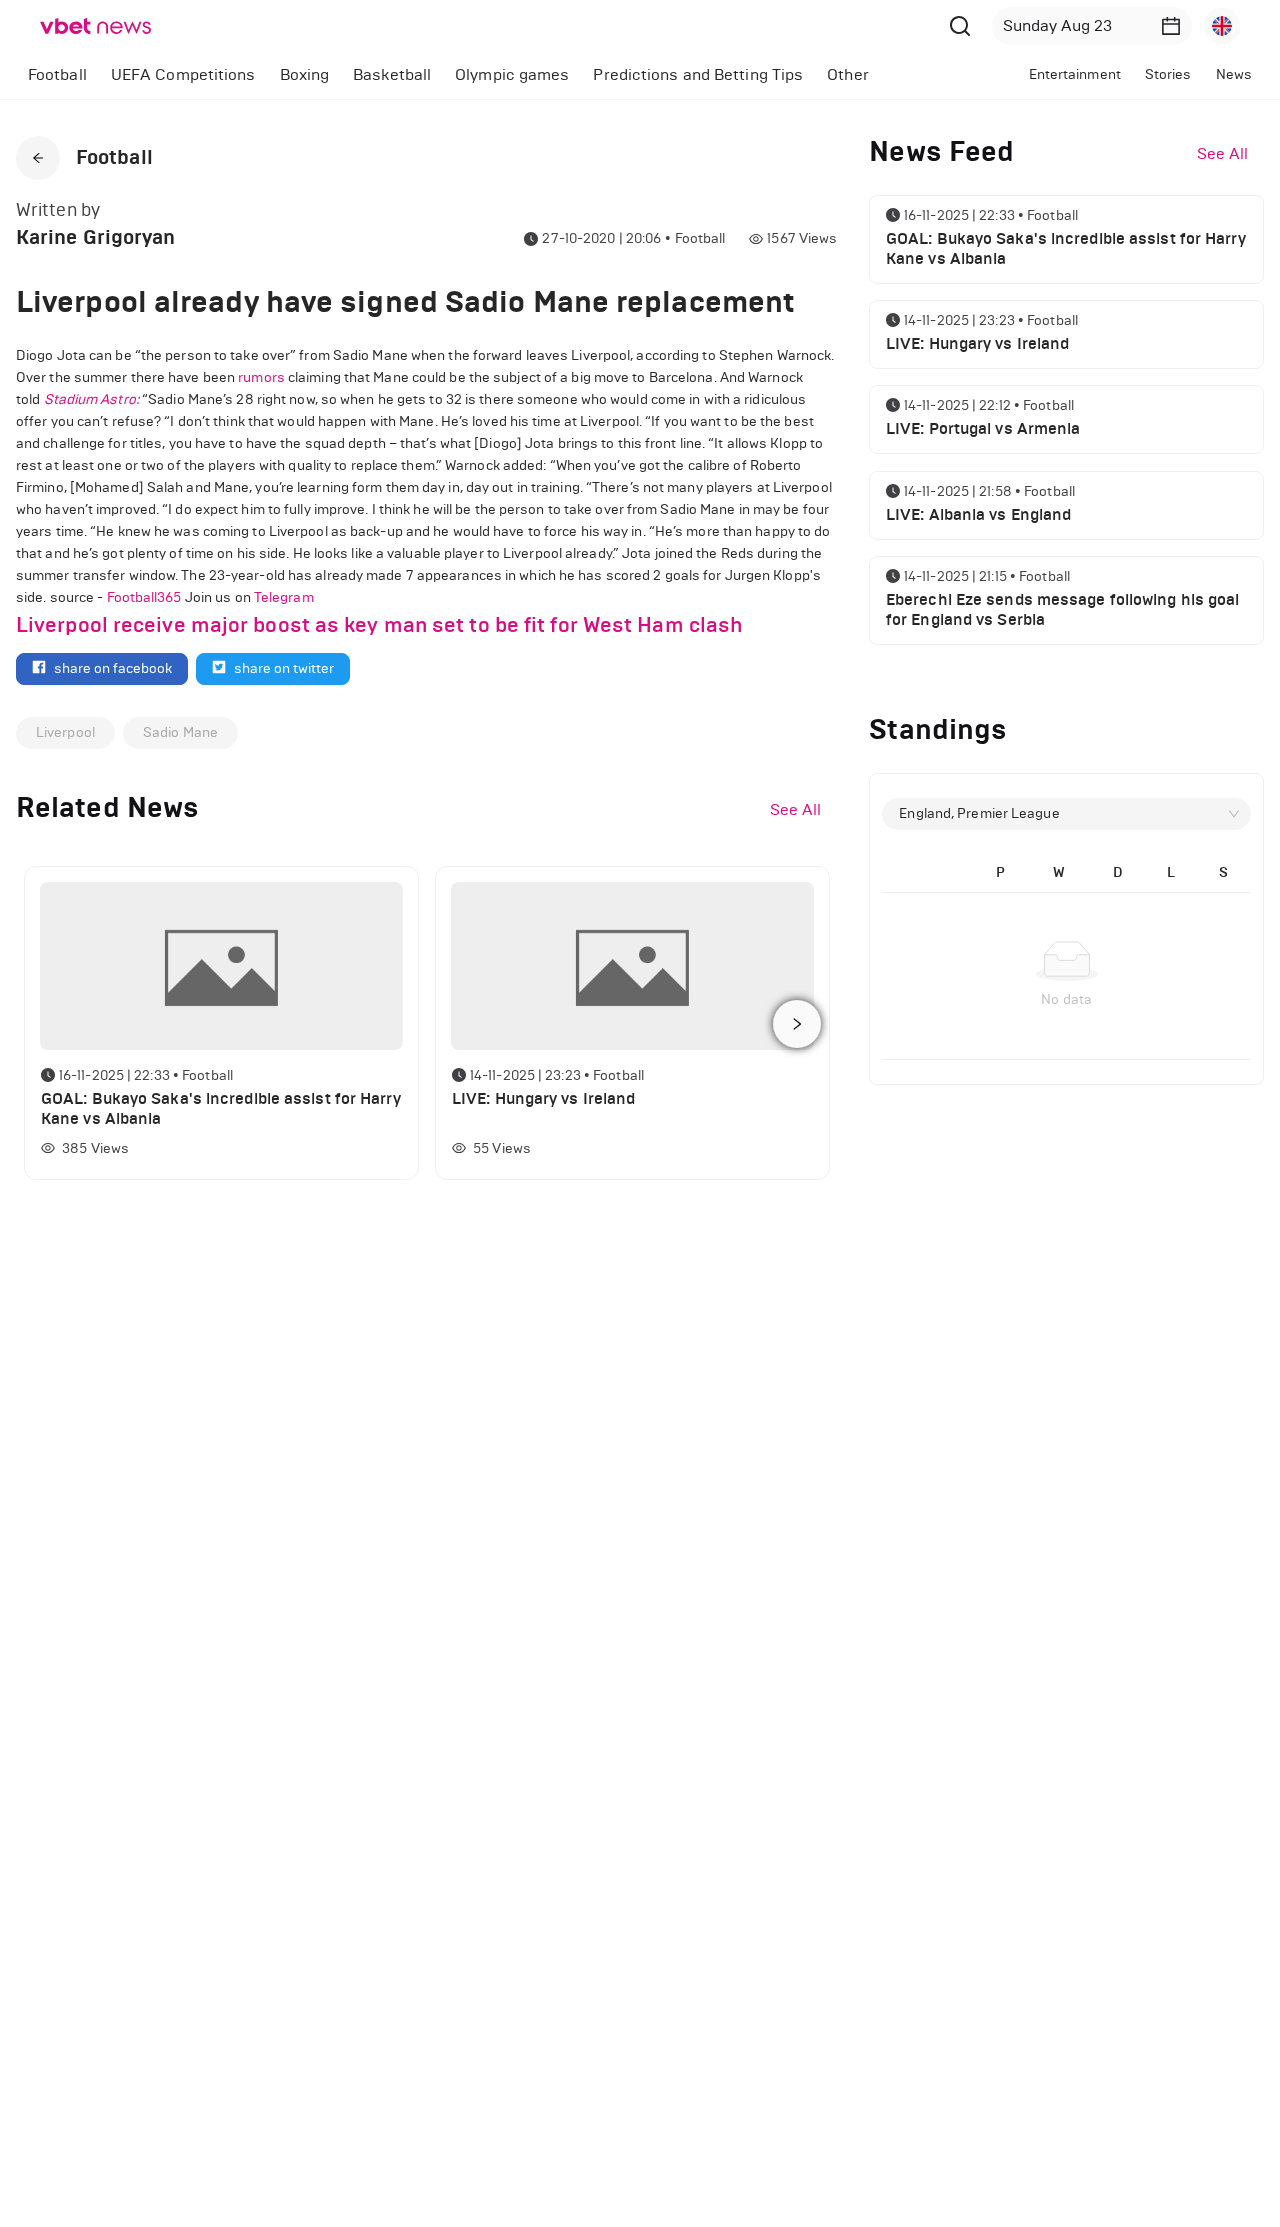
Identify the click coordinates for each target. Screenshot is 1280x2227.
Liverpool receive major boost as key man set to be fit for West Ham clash (379, 625)
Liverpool (65, 732)
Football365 (144, 597)
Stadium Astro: (91, 399)
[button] (1171, 26)
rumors (261, 377)
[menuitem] (57, 75)
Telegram (284, 597)
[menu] (482, 74)
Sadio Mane (180, 732)
